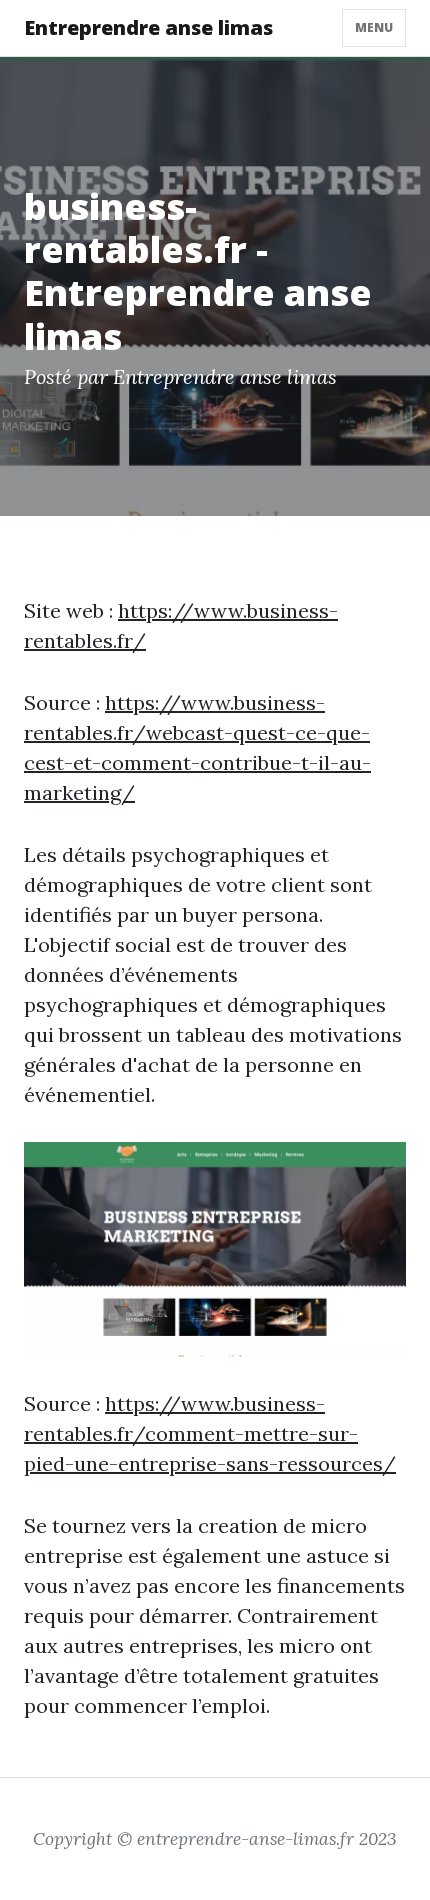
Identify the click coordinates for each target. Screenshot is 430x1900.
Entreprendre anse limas (148, 27)
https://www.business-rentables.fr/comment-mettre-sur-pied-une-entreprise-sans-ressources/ (210, 1433)
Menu (374, 27)
